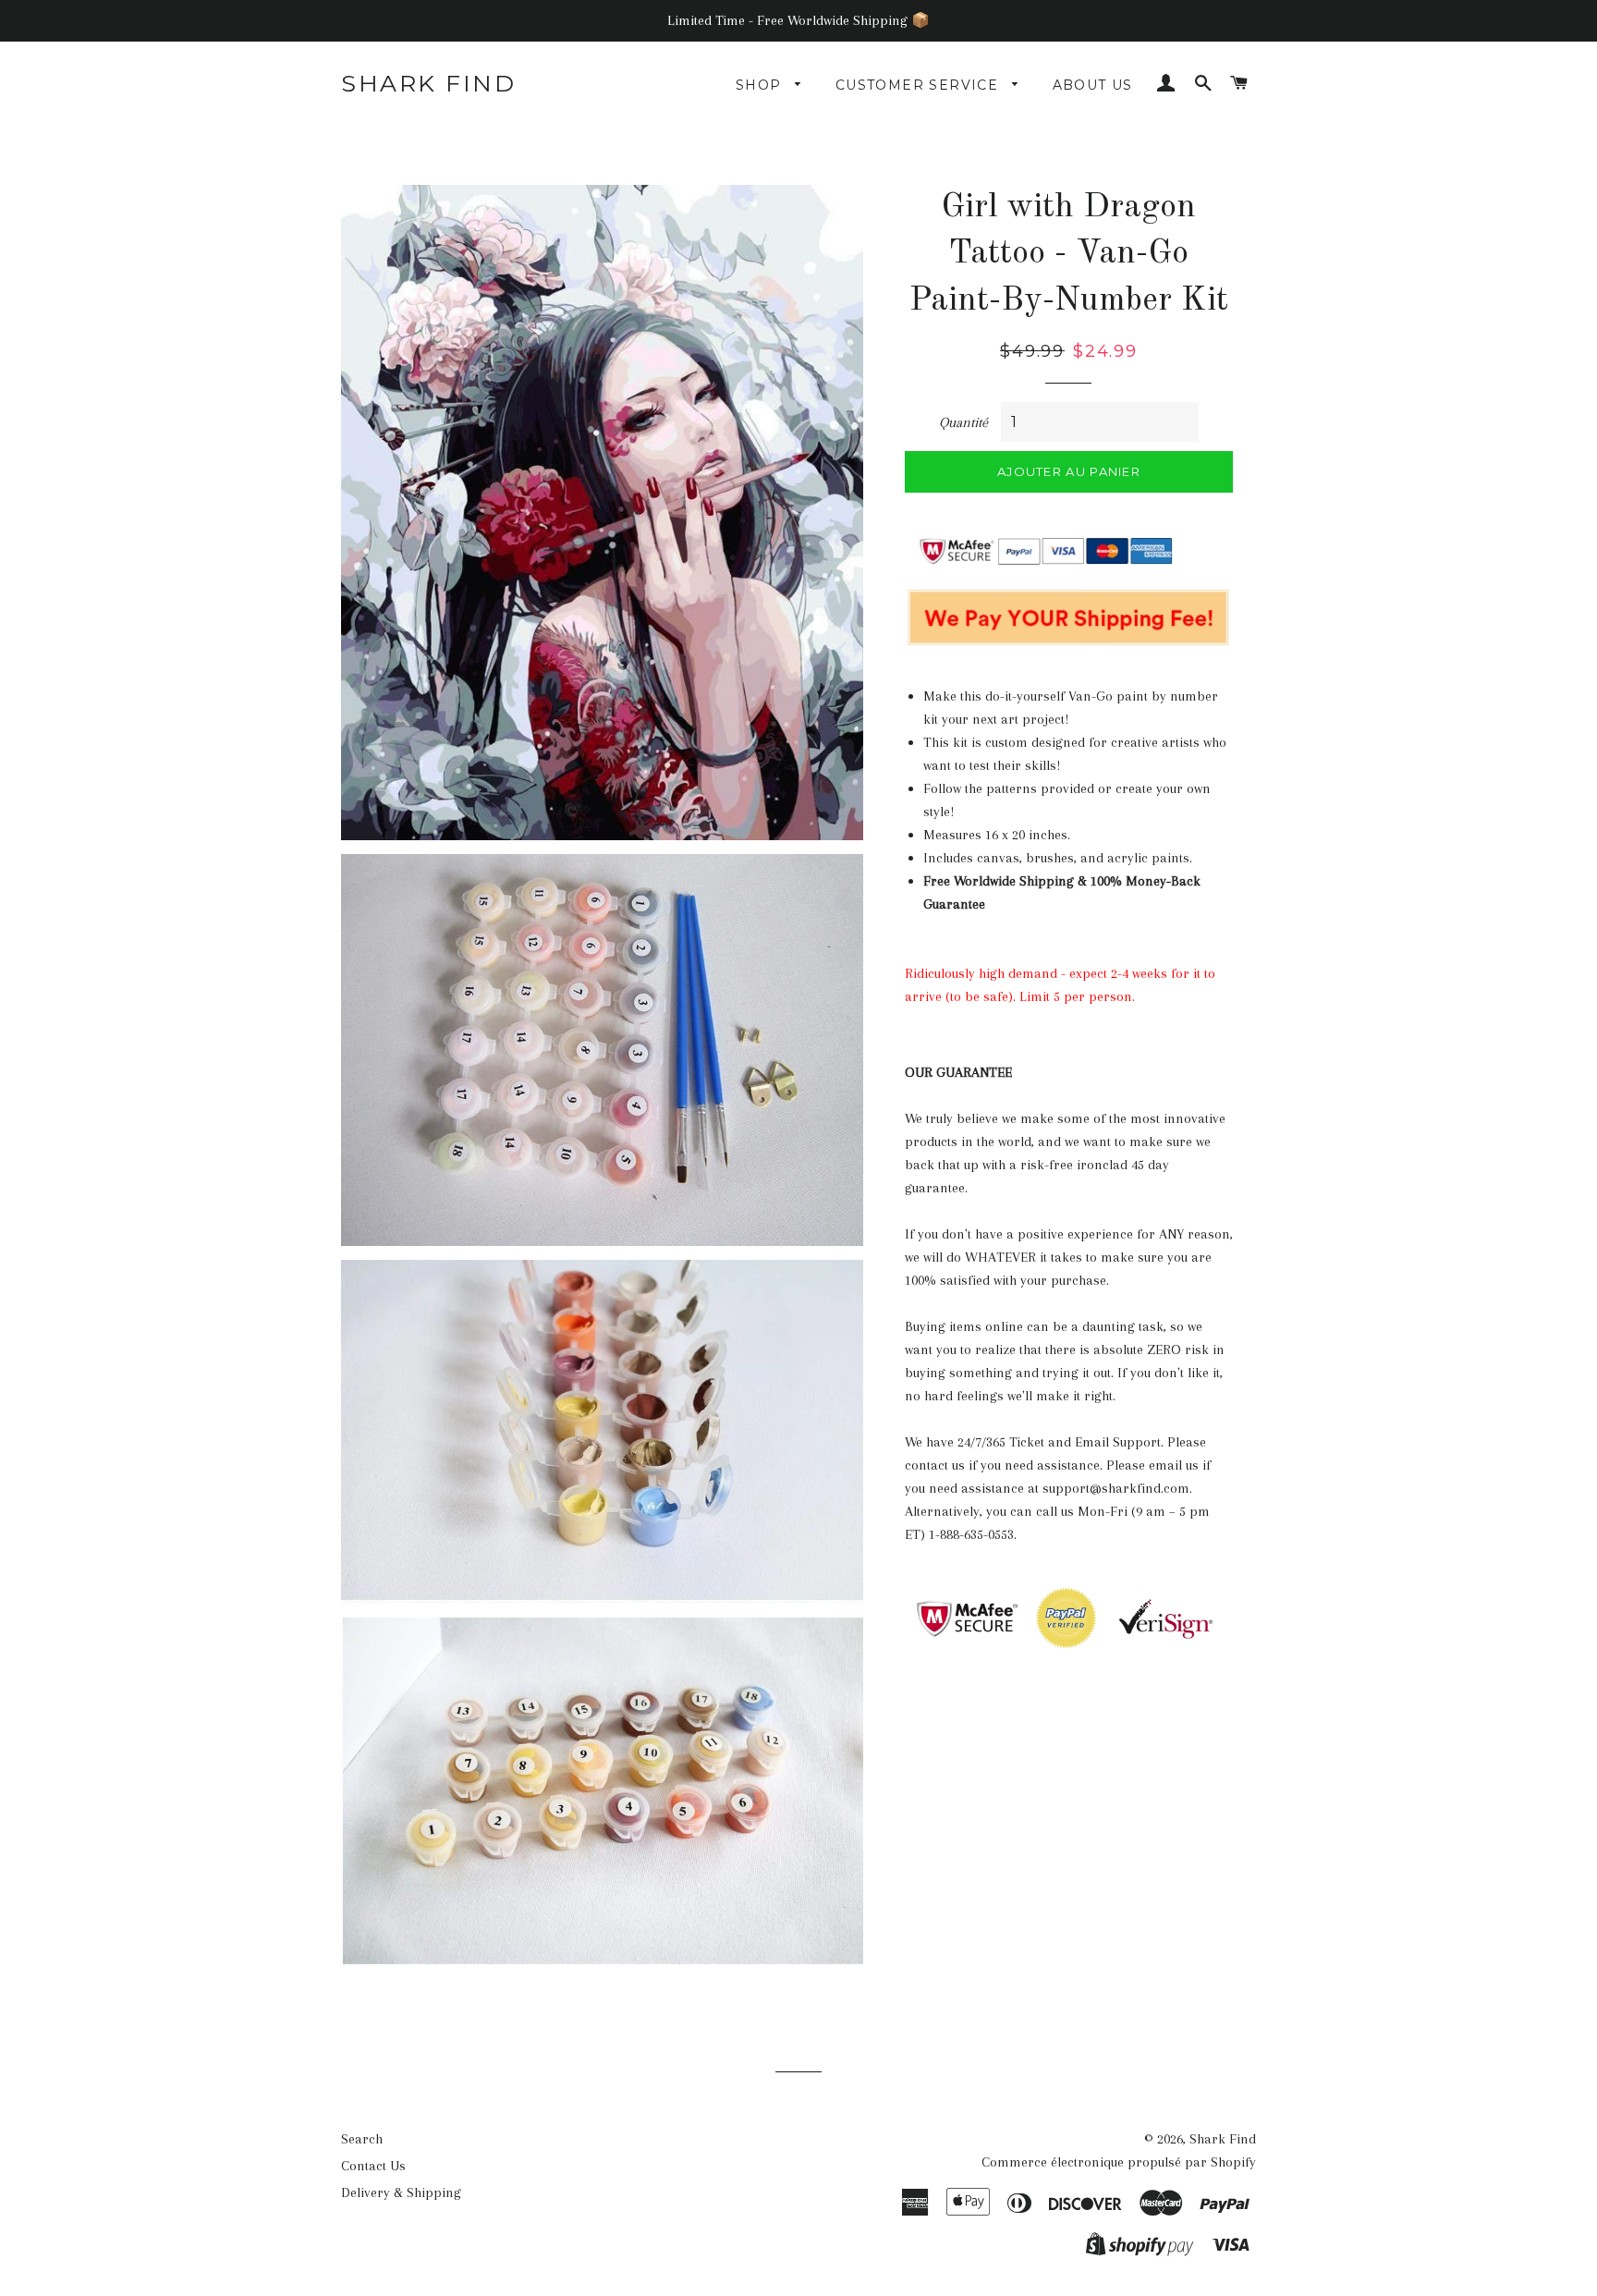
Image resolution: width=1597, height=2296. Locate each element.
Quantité (963, 422)
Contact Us (373, 2166)
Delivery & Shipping (401, 2192)
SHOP (761, 85)
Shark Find (428, 83)
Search (362, 2139)
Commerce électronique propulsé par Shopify (1119, 2162)
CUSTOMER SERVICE (920, 85)
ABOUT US (1093, 85)
